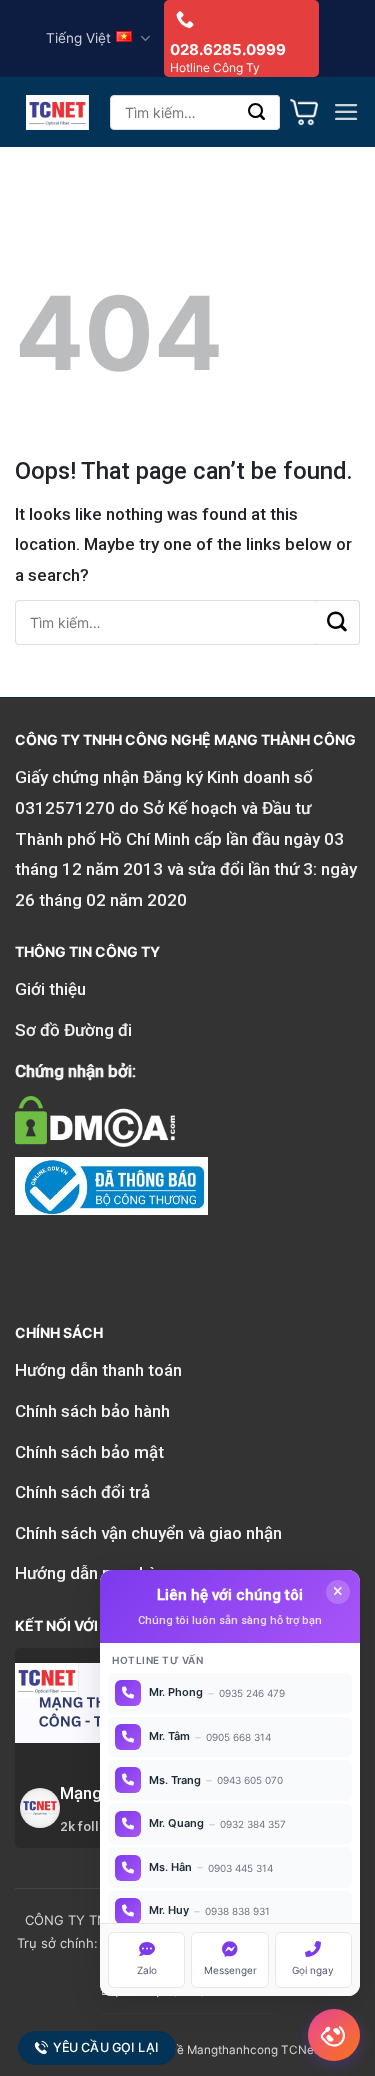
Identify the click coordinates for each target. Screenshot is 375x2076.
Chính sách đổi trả (82, 1492)
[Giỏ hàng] (304, 112)
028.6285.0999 (228, 49)
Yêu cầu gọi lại (106, 2048)
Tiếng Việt (78, 38)
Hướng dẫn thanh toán (98, 1370)
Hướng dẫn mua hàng (95, 1573)
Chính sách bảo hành (92, 1411)
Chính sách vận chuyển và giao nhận (148, 1533)
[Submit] (257, 112)
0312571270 (65, 808)
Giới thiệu (50, 989)
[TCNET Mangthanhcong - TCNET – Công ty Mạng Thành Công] (57, 112)
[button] (346, 112)
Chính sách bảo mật (89, 1452)
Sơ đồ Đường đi (73, 1030)
